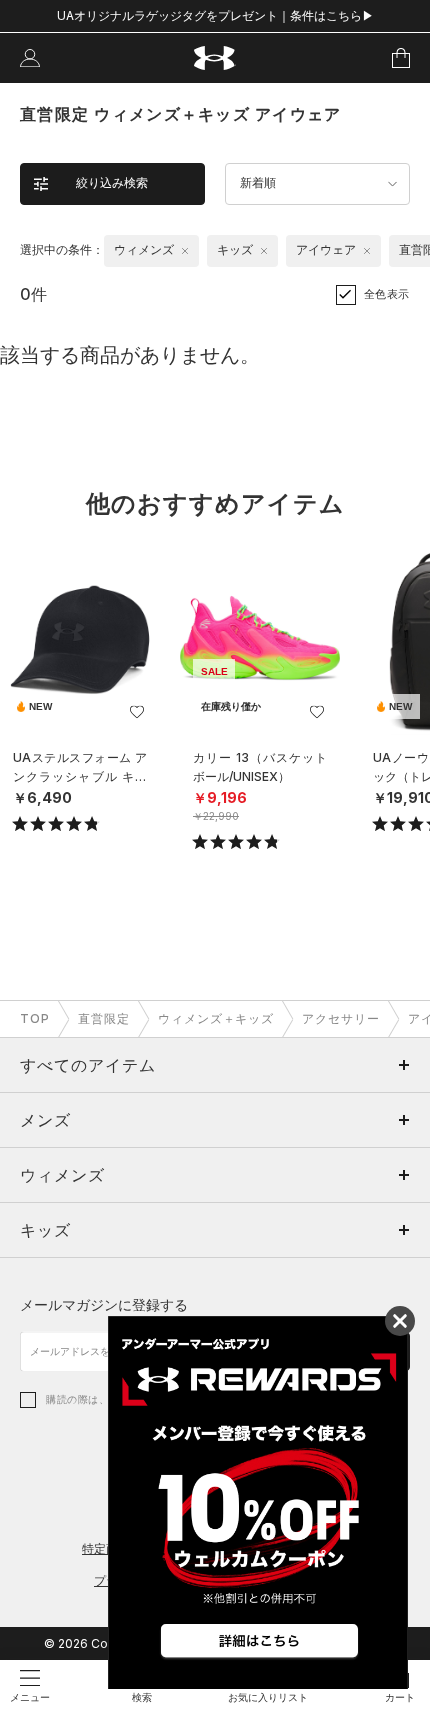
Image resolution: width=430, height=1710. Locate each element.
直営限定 (104, 1018)
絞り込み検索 (112, 183)
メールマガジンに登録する (104, 1304)
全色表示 (387, 294)
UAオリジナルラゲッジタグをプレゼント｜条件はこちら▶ (215, 15)
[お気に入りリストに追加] (137, 712)
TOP (35, 1018)
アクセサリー (341, 1018)
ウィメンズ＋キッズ (216, 1018)
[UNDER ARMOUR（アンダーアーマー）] (215, 58)
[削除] (185, 251)
